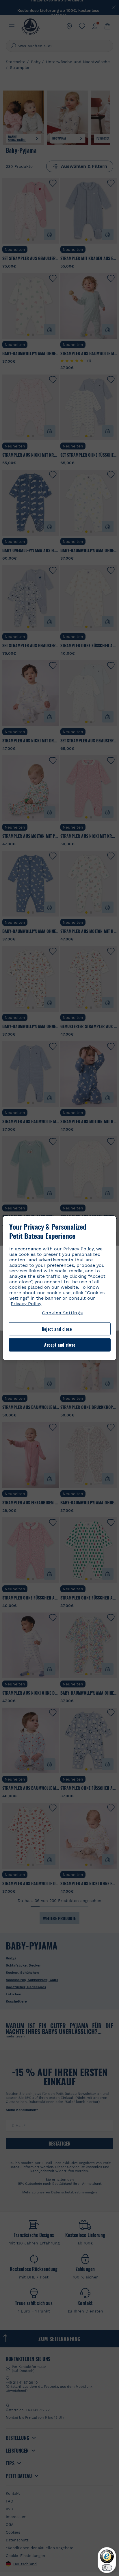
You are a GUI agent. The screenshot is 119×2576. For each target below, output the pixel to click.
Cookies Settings (62, 1313)
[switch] (107, 2568)
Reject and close (57, 1329)
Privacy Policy (26, 1303)
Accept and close (60, 1345)
